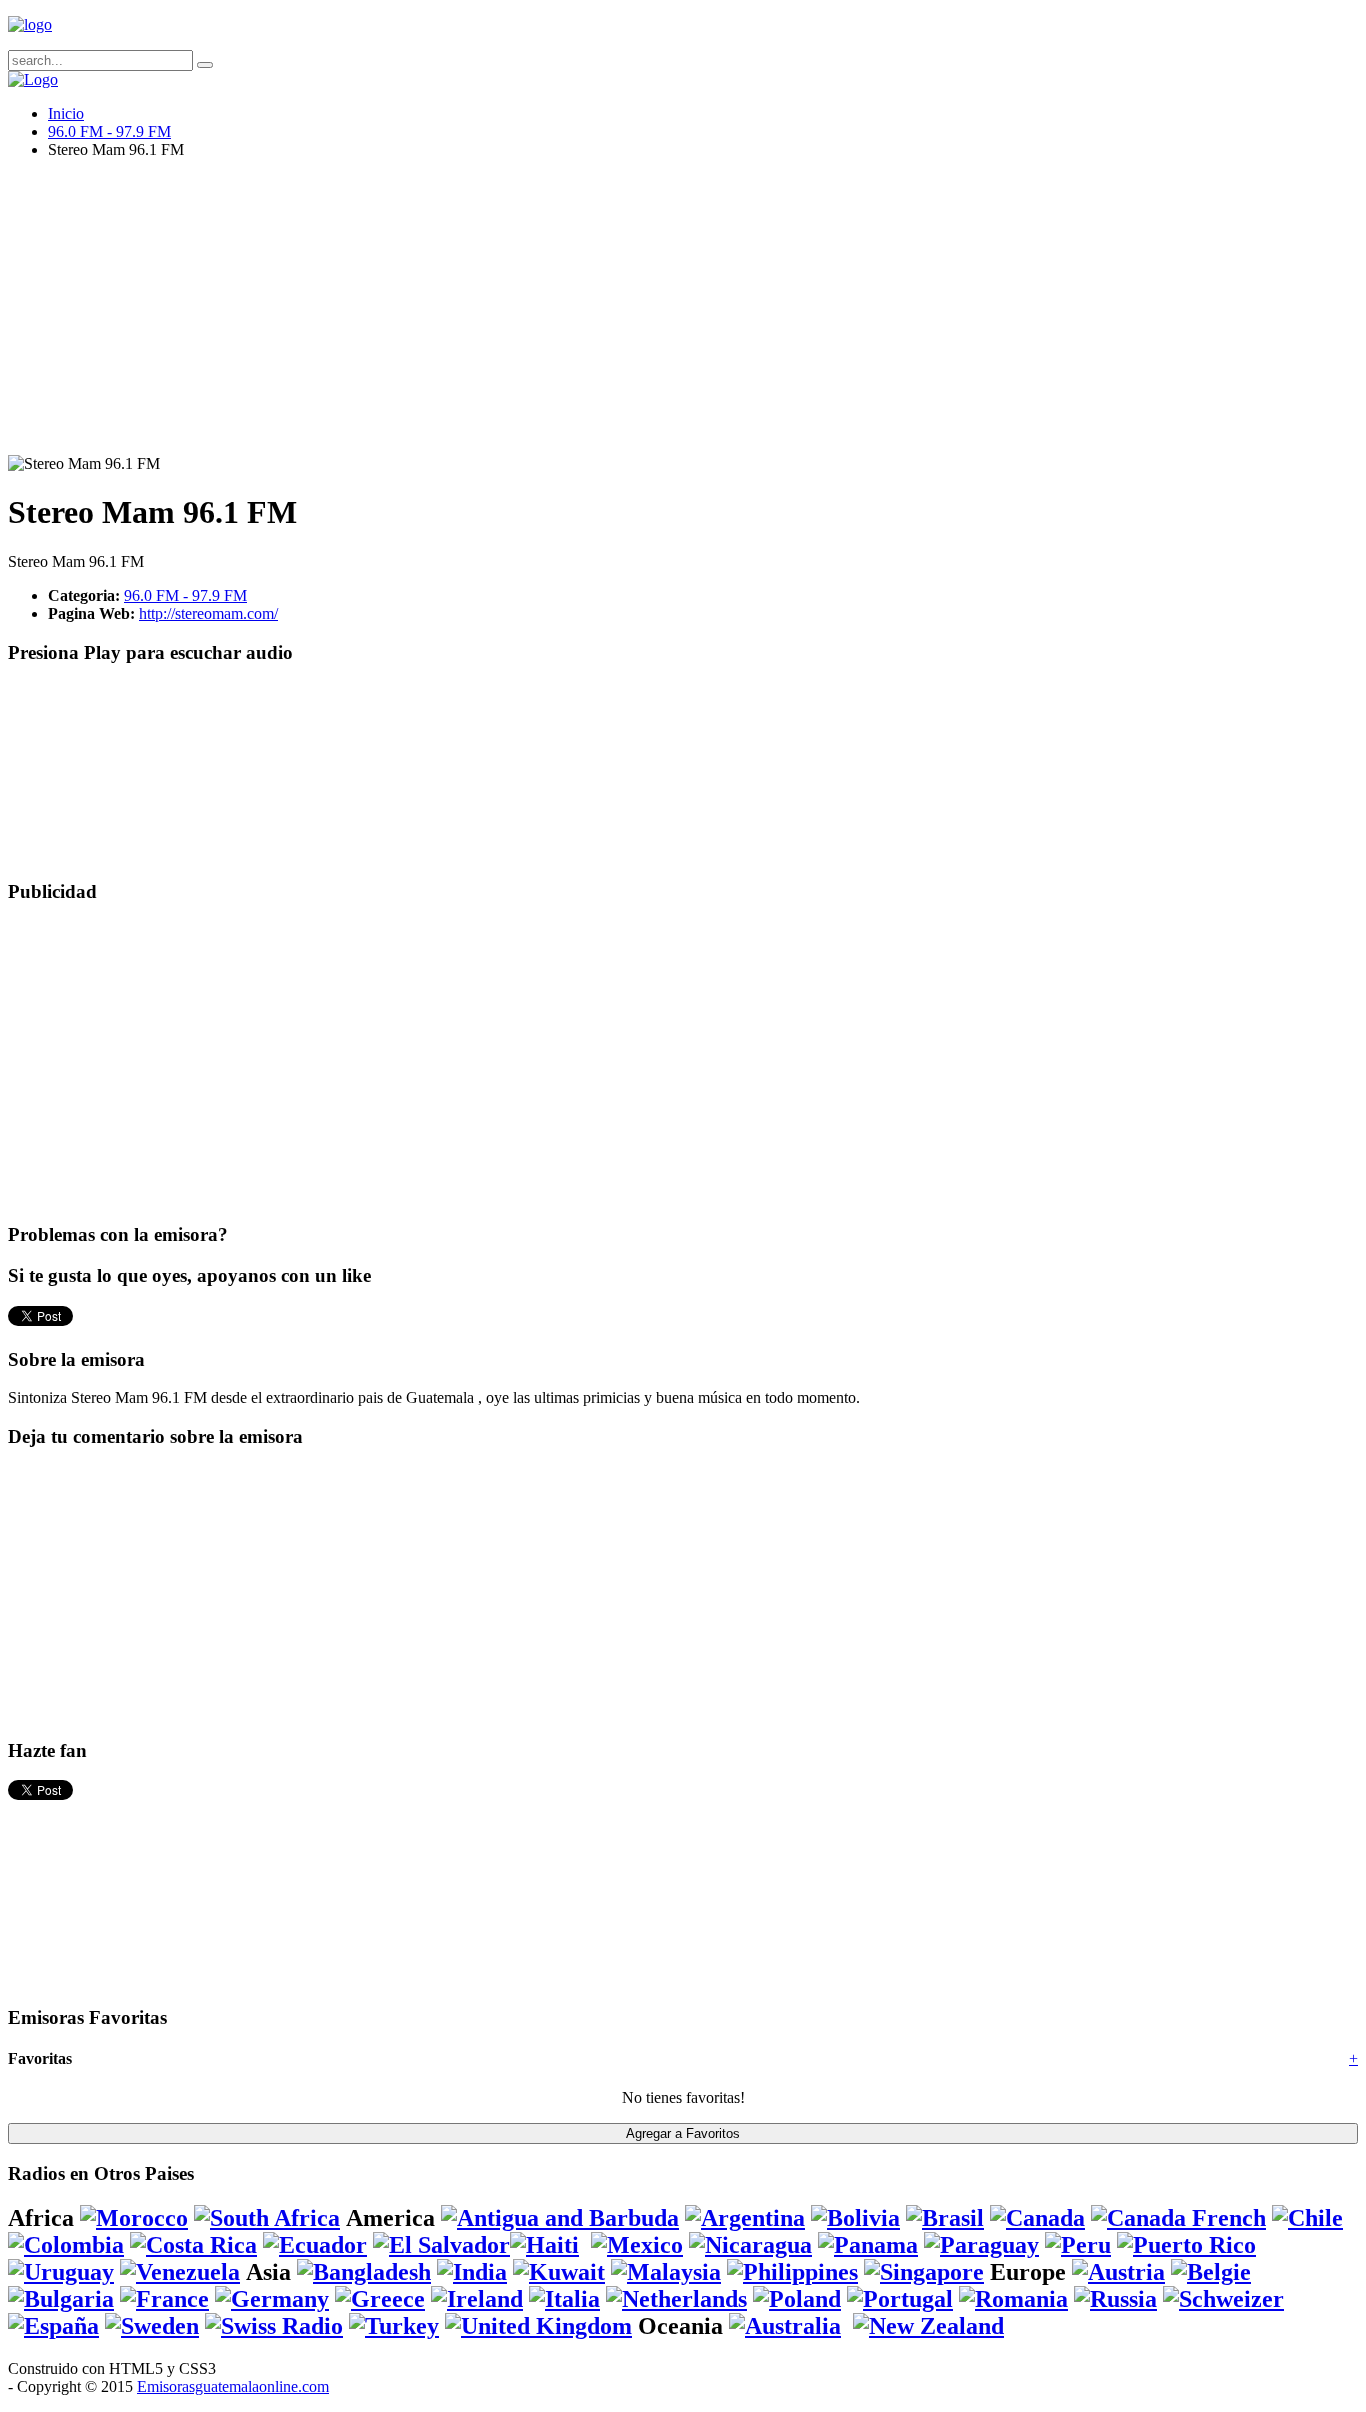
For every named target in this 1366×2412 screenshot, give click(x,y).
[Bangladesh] (364, 2272)
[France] (164, 2299)
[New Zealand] (928, 2326)
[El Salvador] (441, 2245)
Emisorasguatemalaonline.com (233, 2386)
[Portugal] (900, 2299)
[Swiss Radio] (274, 2326)
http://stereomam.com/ (208, 613)
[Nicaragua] (750, 2245)
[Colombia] (66, 2245)
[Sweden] (152, 2326)
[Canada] (1037, 2218)
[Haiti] (544, 2245)
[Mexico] (637, 2245)
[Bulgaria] (61, 2299)
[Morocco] (134, 2218)
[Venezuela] (180, 2272)
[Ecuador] (315, 2245)
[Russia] (1115, 2299)
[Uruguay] (61, 2272)
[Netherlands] (676, 2299)
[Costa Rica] (193, 2245)
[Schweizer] (1223, 2299)
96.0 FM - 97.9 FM (109, 131)
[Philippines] (792, 2272)
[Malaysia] (666, 2272)
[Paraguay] (981, 2245)
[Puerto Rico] (1186, 2245)
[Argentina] (745, 2218)
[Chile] (1307, 2218)
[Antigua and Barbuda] (560, 2218)
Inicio (66, 113)
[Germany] (272, 2299)
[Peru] (1078, 2245)
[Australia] (785, 2326)
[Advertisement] (608, 315)
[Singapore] (924, 2272)
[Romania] (1013, 2299)
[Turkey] (394, 2326)
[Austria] (1118, 2272)
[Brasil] (945, 2218)
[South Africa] (267, 2218)
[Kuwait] (559, 2272)
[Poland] (797, 2299)
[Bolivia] (855, 2218)
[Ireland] (477, 2299)
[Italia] (564, 2299)
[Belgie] (1211, 2272)
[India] (472, 2272)
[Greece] (380, 2299)
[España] (53, 2326)
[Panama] (868, 2245)
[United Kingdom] (538, 2326)
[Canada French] (1178, 2218)
